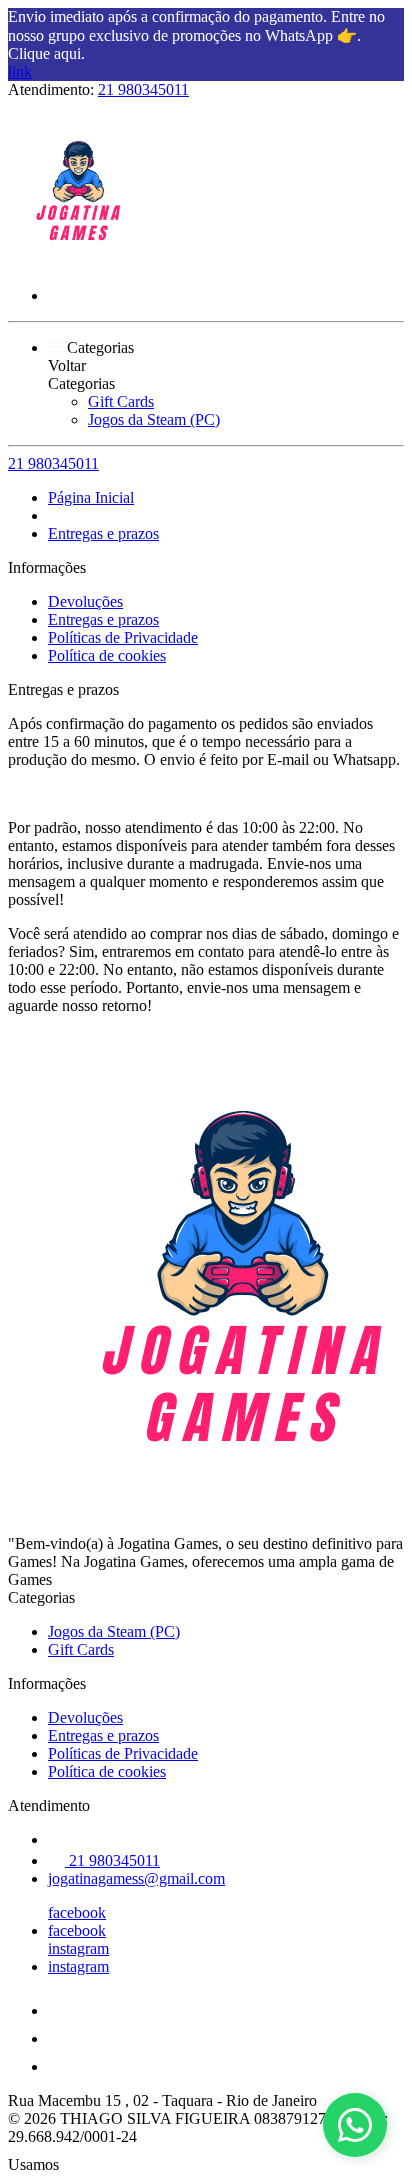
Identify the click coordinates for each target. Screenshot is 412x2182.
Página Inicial (91, 497)
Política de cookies (107, 655)
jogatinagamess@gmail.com (136, 1878)
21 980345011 (143, 89)
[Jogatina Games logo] (83, 261)
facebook (77, 1912)
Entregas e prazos (103, 533)
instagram (78, 1948)
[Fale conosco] (355, 2125)
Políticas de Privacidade (123, 637)
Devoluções (85, 601)
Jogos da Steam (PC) (154, 419)
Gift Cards (121, 401)
